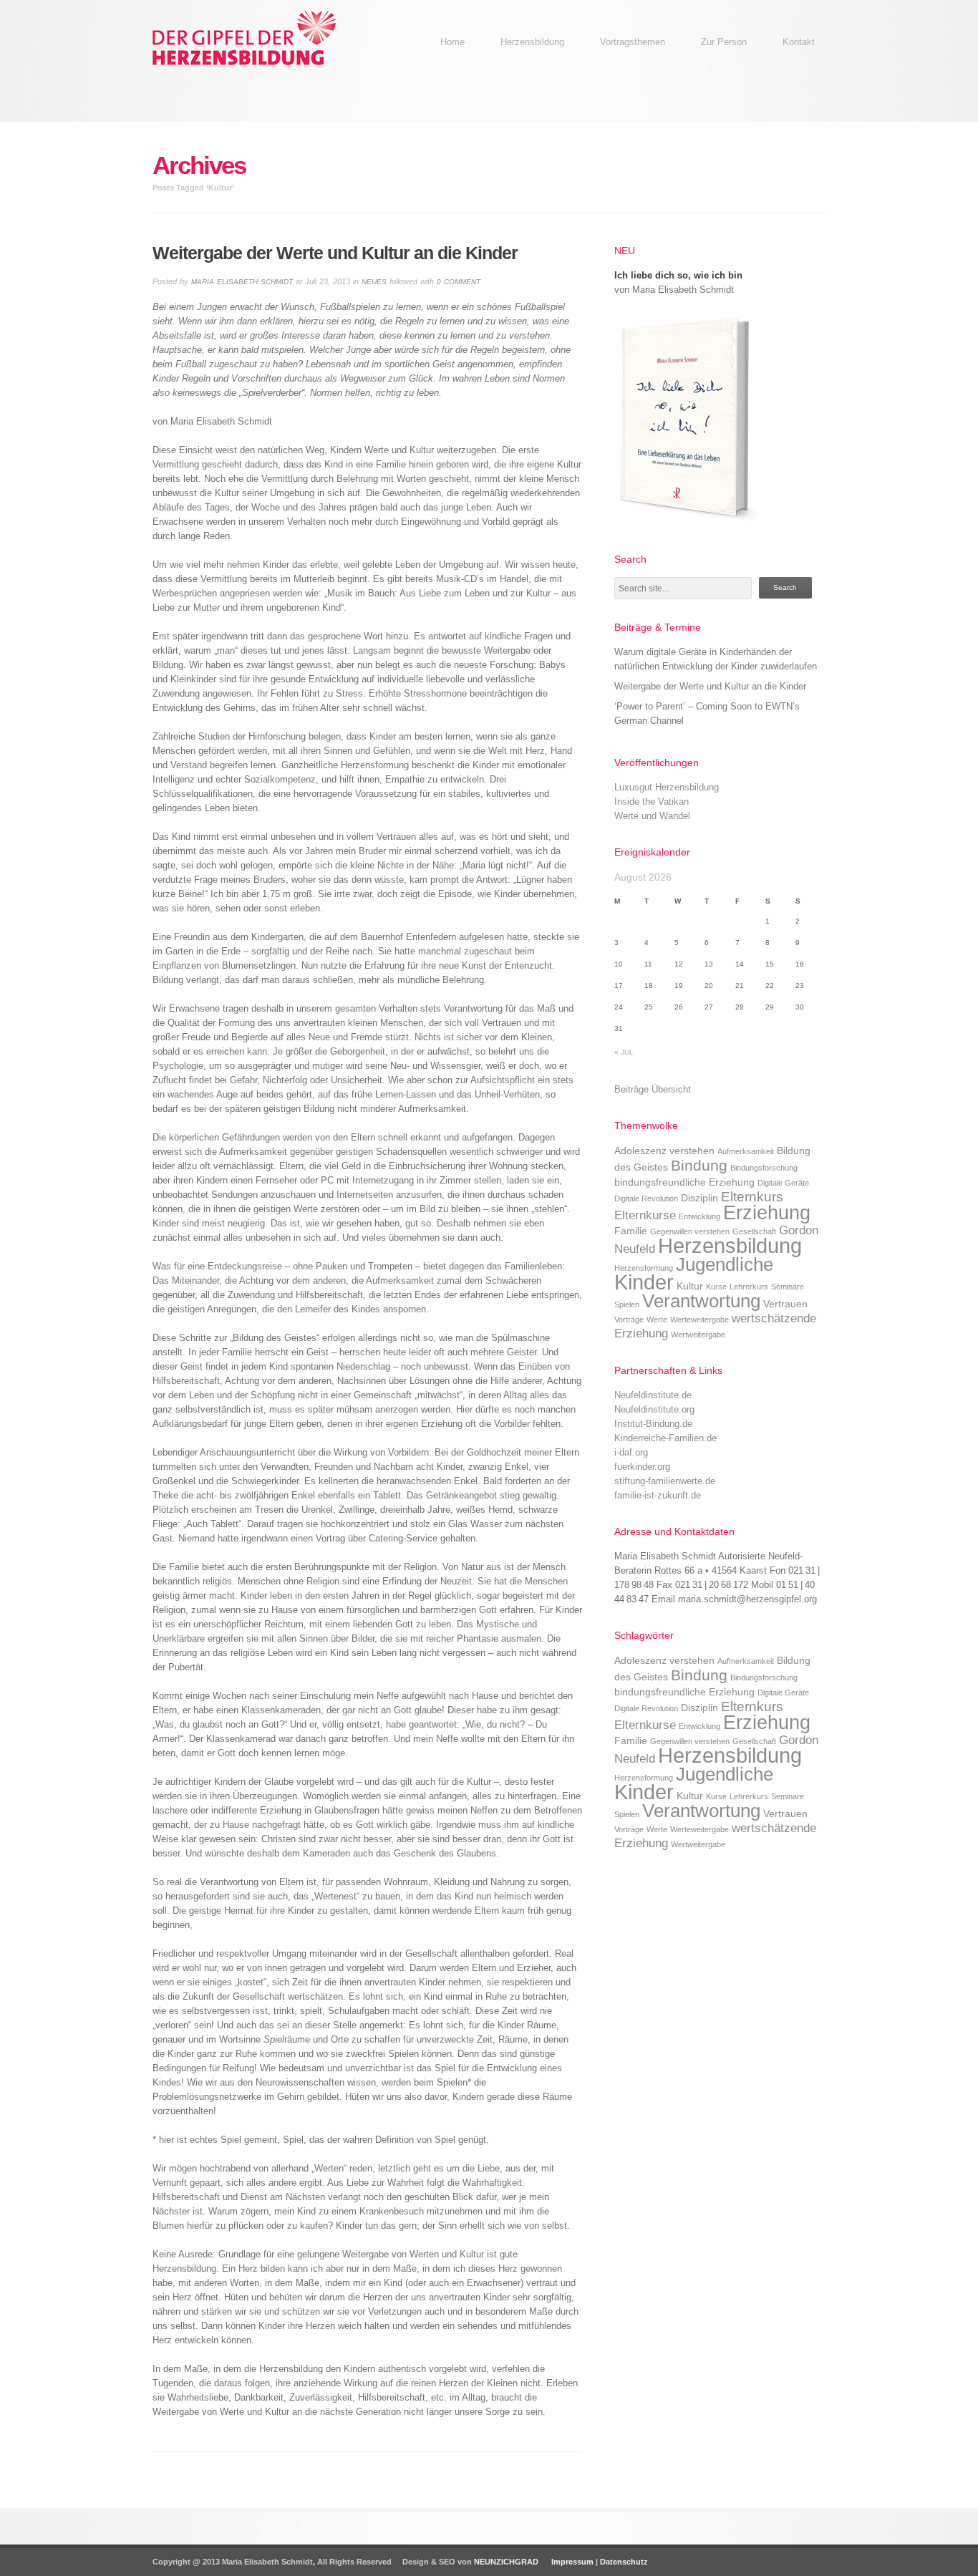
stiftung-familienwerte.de (665, 1481)
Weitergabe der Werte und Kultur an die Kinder (710, 686)
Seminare (788, 1287)
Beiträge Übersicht (653, 1089)
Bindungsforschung (764, 1168)
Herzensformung (644, 1268)
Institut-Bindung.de (653, 1424)
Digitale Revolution (646, 1199)
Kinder (644, 1282)
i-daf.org (631, 1452)
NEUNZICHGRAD (506, 2562)
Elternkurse (645, 1215)
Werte (657, 1320)
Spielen (627, 1304)
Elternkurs (752, 1197)
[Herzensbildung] (260, 68)
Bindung (699, 1165)
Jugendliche (725, 1264)
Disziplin (699, 1198)
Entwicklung (699, 1216)
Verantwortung (701, 1301)
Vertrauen (785, 1304)
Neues (374, 282)
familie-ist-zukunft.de (658, 1495)
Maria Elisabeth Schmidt (242, 282)
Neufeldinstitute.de (653, 1395)
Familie (631, 1231)
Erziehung (767, 1212)
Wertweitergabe (698, 1335)
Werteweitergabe (699, 1320)
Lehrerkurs (749, 1287)
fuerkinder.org (642, 1467)
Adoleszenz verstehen (664, 1151)
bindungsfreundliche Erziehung (684, 1182)
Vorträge (629, 1320)
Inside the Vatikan (652, 802)
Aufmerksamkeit (746, 1151)
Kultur (690, 1286)
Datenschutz (624, 2562)
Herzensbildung (730, 1245)
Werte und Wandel (652, 816)
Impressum (571, 2562)
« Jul (624, 1052)
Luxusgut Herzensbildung (667, 787)
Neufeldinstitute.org (654, 1409)
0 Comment (459, 282)
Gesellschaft (754, 1231)
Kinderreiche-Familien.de (665, 1438)
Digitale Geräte (783, 1183)
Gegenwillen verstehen (690, 1231)
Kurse (716, 1287)
